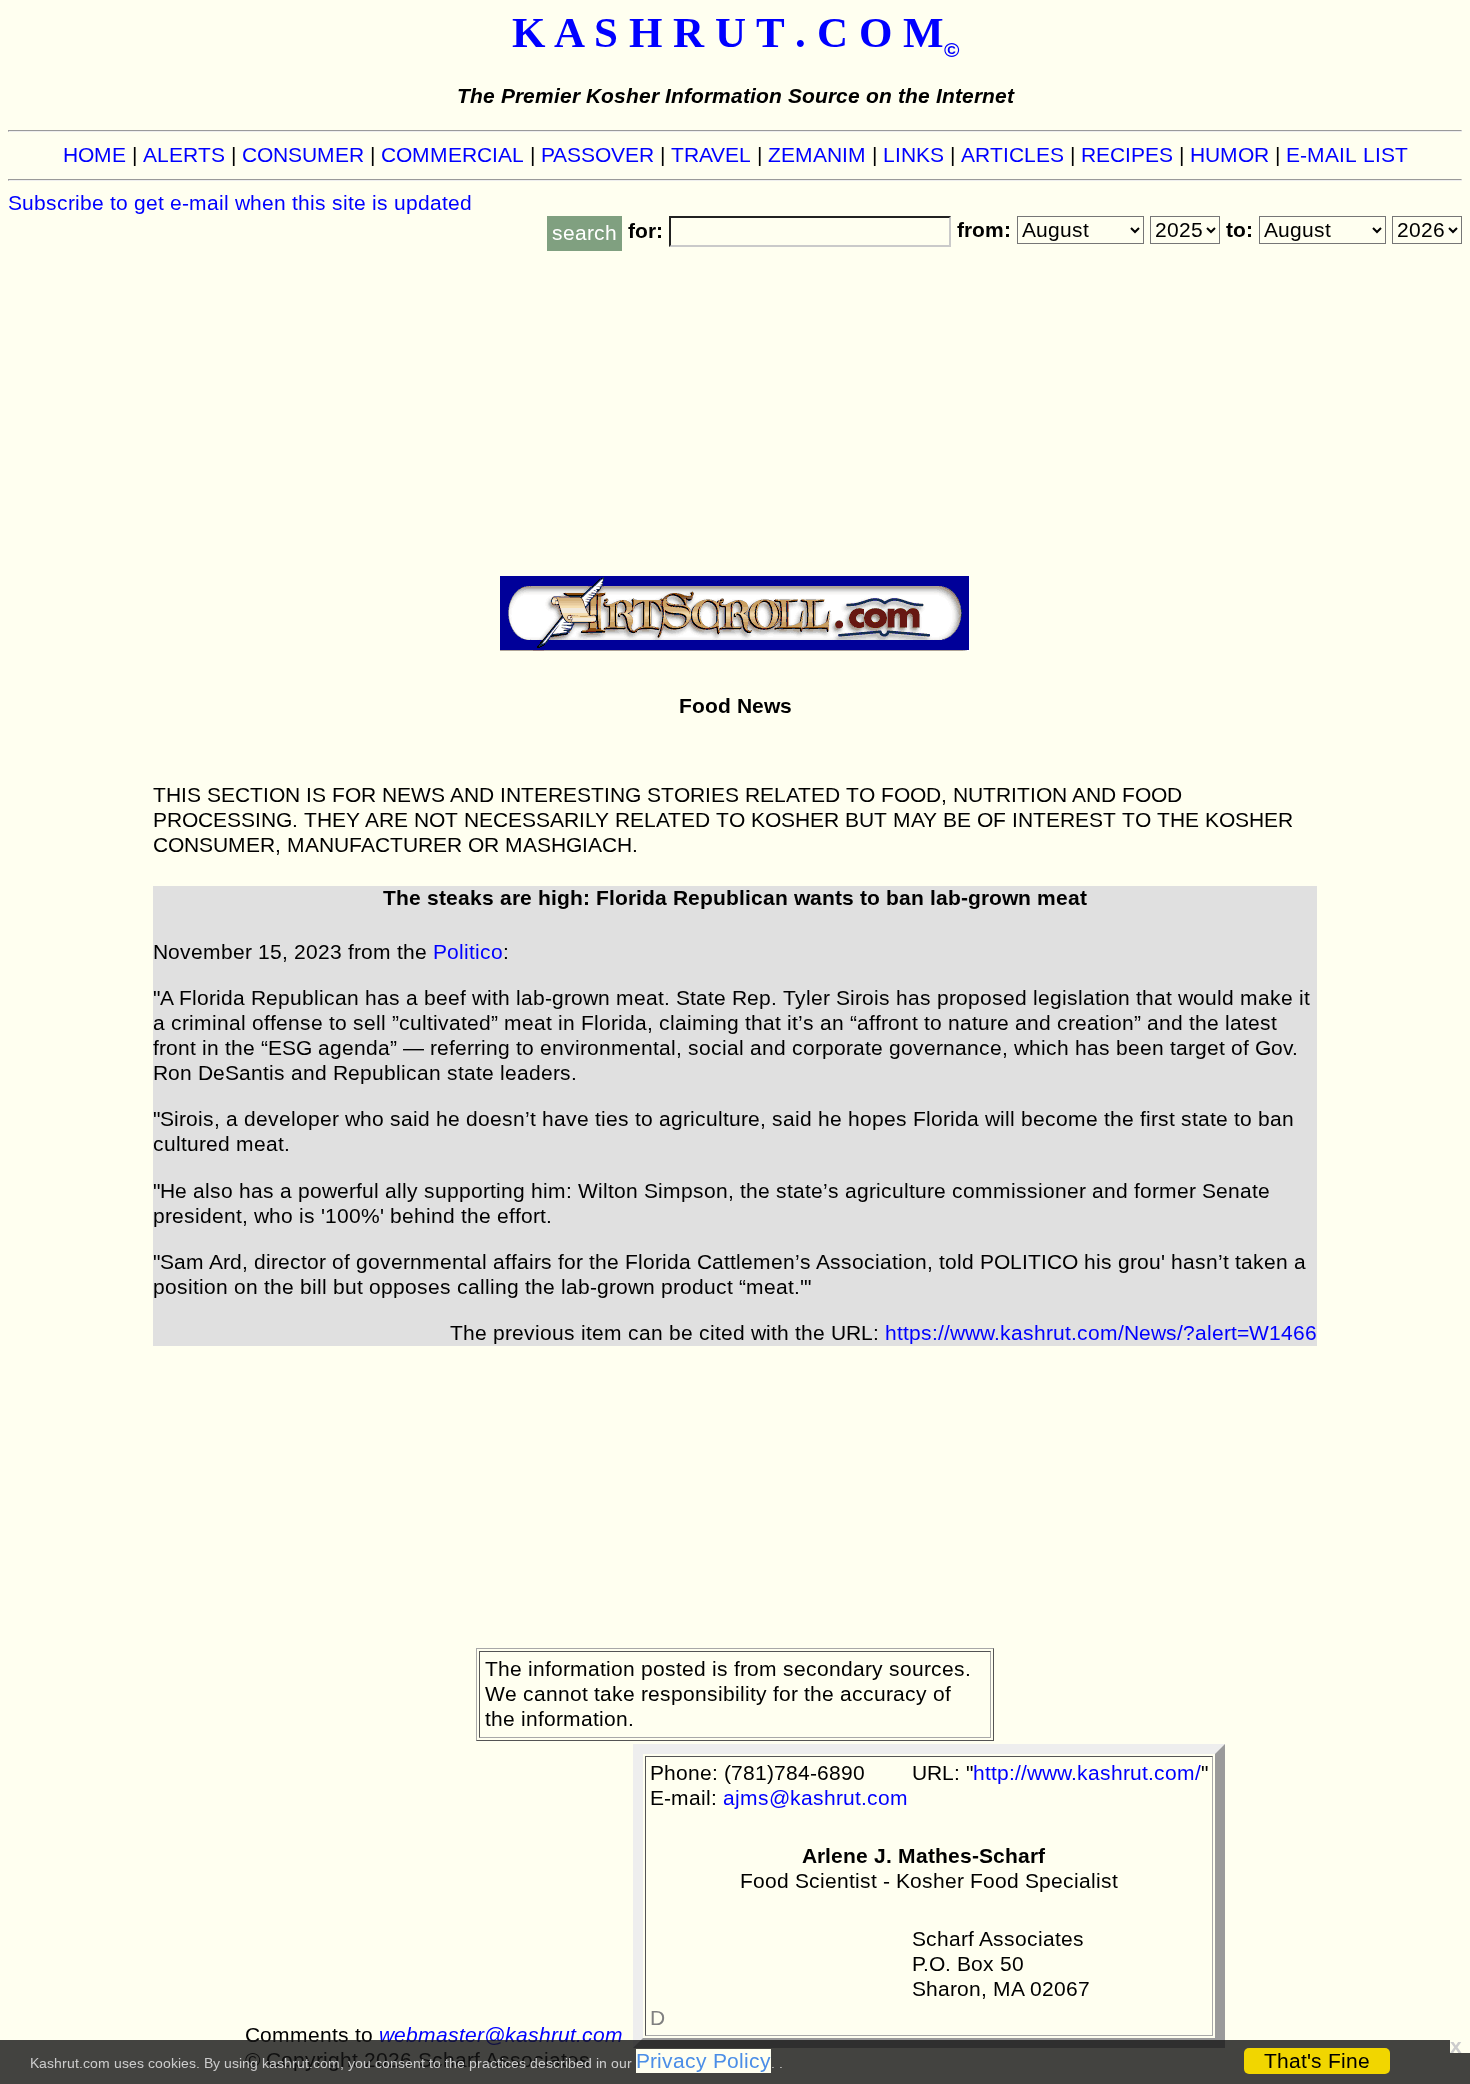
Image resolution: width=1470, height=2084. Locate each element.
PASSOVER (597, 155)
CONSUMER (303, 155)
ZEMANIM (817, 155)
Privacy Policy (703, 2061)
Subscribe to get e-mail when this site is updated (240, 203)
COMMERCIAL (452, 155)
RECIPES (1127, 155)
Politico (468, 952)
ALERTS (184, 155)
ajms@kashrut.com (815, 1798)
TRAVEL (711, 155)
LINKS (913, 155)
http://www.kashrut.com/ (1087, 1773)
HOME (94, 155)
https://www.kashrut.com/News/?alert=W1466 (1101, 1333)
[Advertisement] (735, 401)
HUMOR (1229, 155)
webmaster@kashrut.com (501, 2035)
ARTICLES (1012, 155)
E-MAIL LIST (1347, 155)
